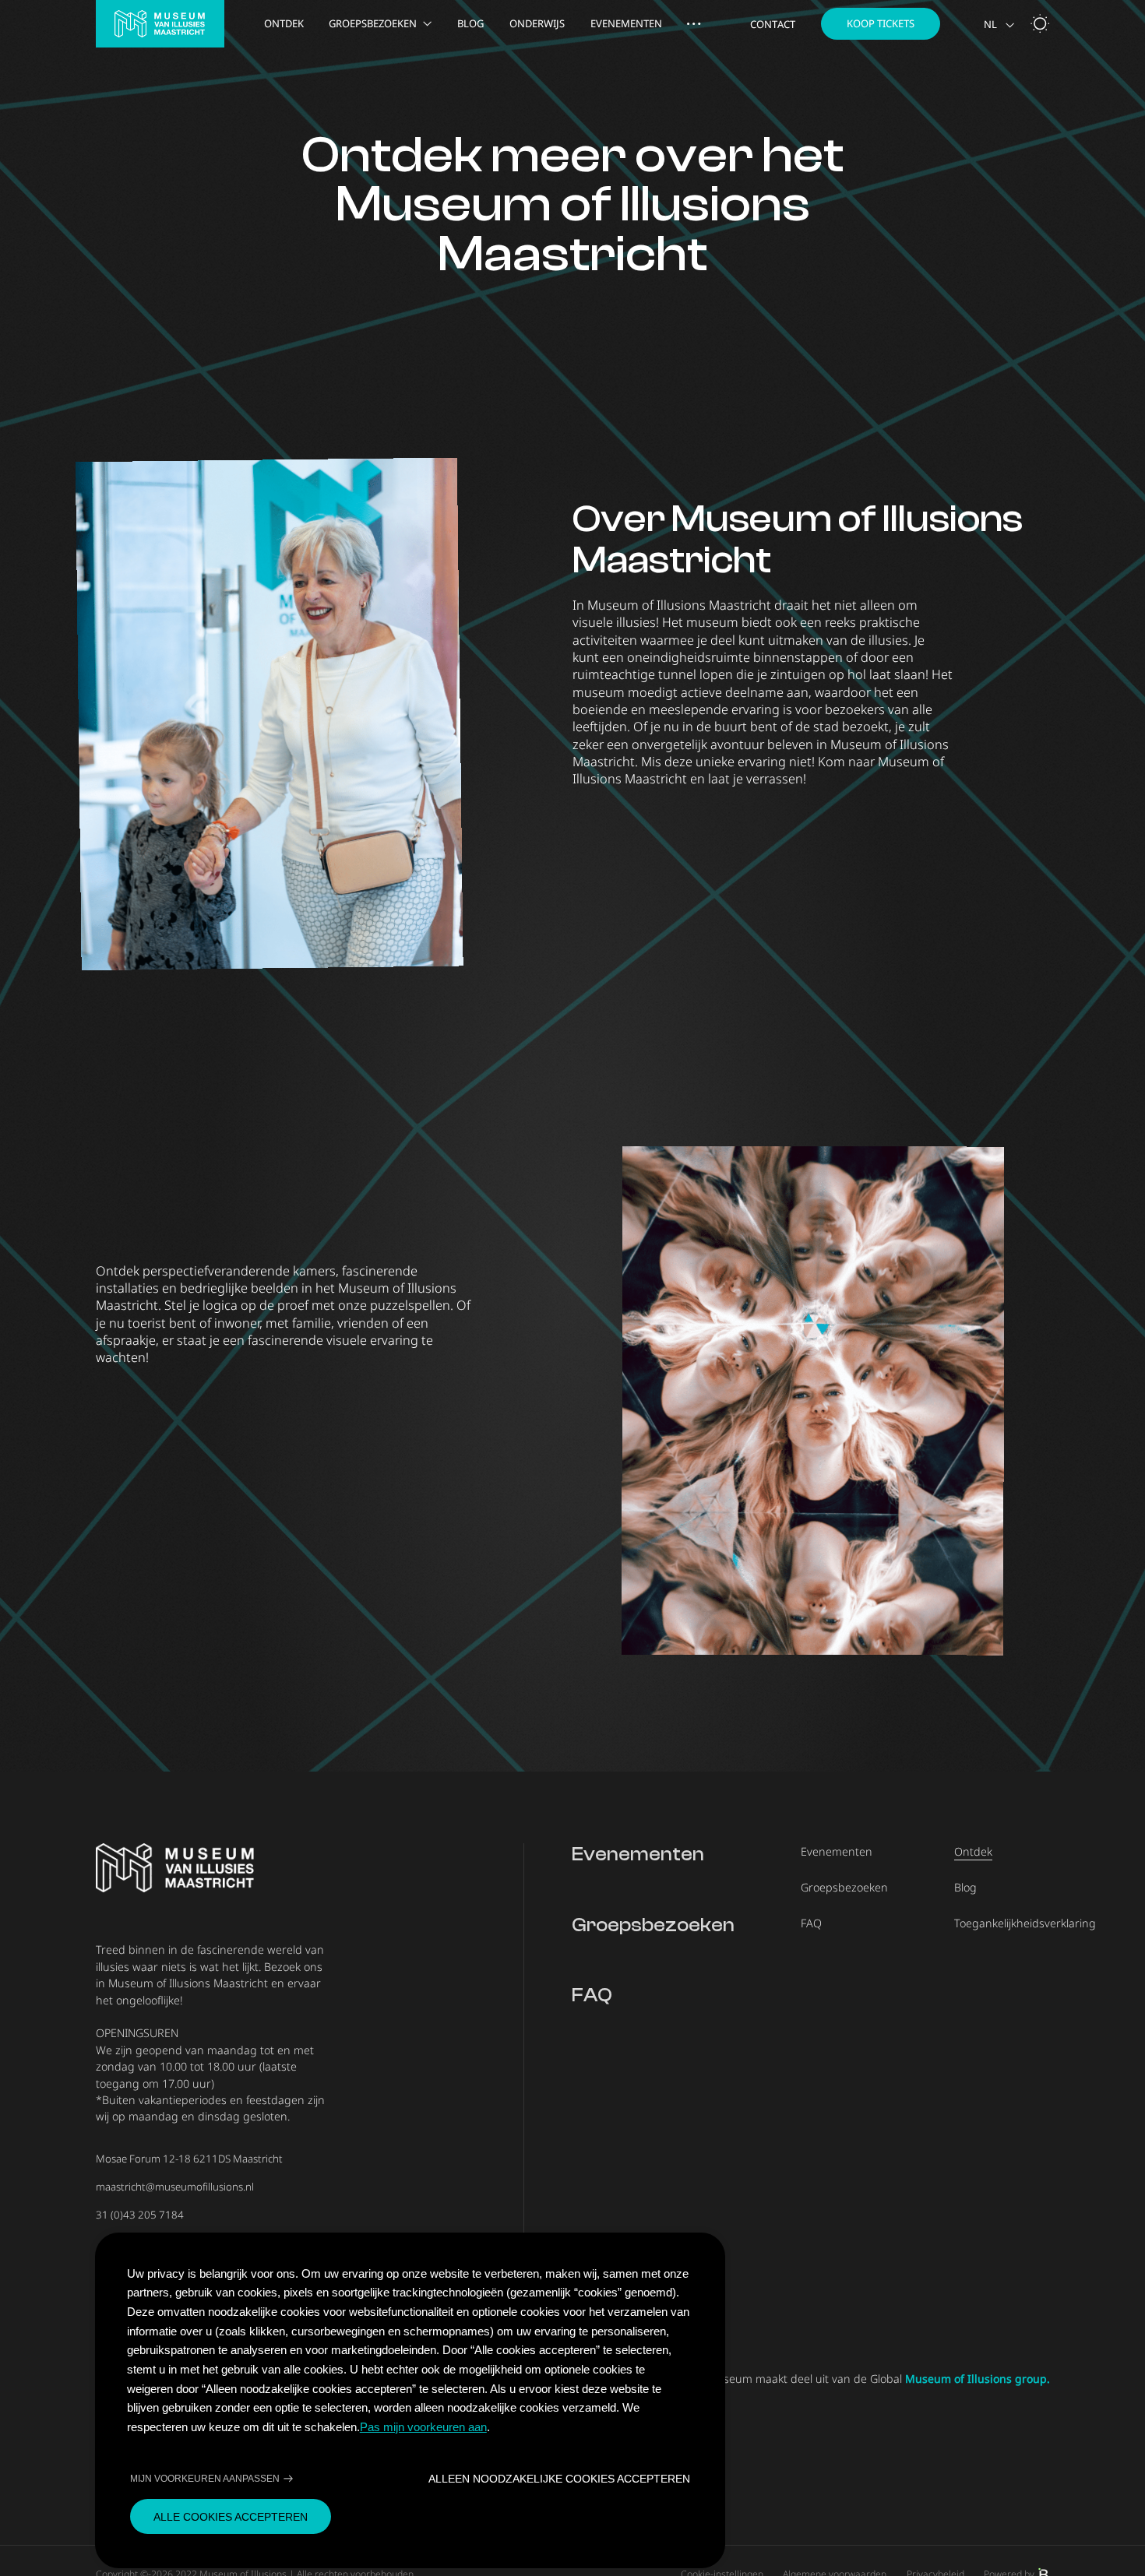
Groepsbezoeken (373, 24)
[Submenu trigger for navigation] (694, 24)
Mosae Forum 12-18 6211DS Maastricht (189, 2159)
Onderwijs (537, 24)
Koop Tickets (881, 23)
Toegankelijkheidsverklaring (1025, 1923)
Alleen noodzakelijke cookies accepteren (559, 2479)
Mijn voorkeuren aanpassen (205, 2479)
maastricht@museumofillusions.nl (175, 2187)
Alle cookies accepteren (231, 2517)
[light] (1040, 23)
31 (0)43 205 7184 (140, 2215)
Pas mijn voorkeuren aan (423, 2427)
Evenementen (626, 24)
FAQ (592, 1995)
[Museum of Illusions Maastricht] (160, 24)
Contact (773, 25)
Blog (470, 24)
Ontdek (284, 24)
